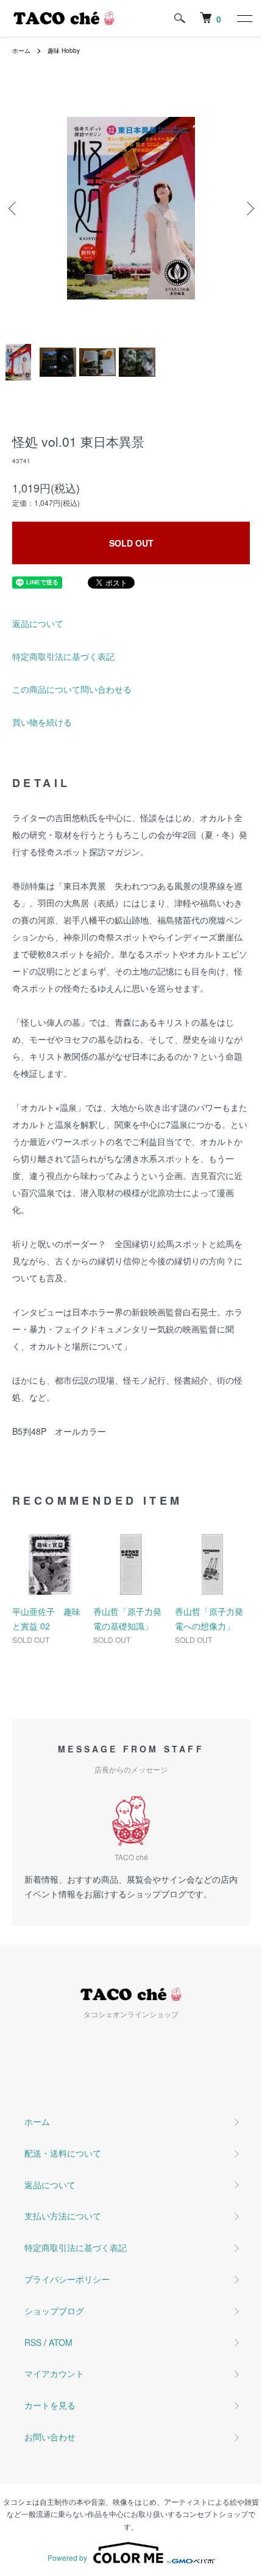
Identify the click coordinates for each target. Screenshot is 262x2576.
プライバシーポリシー (67, 2279)
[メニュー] (244, 18)
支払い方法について (63, 2216)
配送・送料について (63, 2153)
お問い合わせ (50, 2437)
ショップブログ (54, 2311)
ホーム (21, 51)
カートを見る (50, 2405)
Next (248, 208)
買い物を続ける (42, 722)
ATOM (61, 2342)
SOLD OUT (131, 543)
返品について (38, 623)
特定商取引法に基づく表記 (63, 656)
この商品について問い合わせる (72, 689)
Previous (14, 208)
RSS (33, 2342)
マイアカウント (54, 2373)
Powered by (67, 2557)
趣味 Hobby (64, 51)
